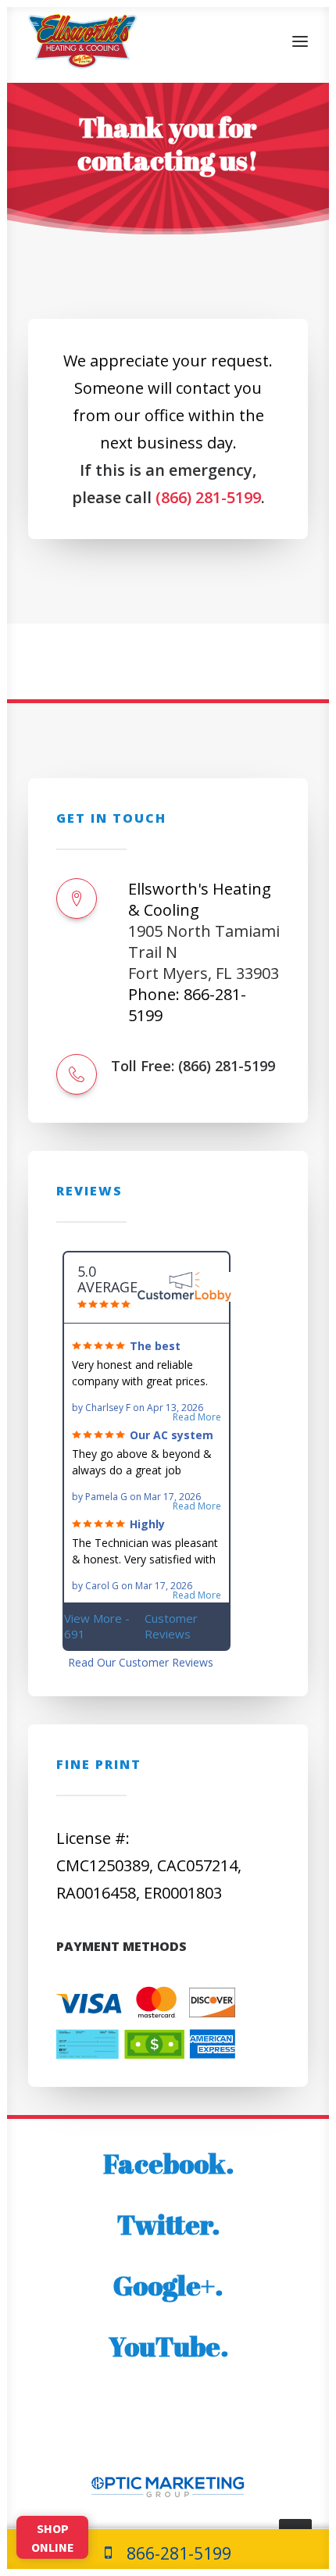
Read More (197, 1417)
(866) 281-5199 (208, 497)
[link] (168, 2553)
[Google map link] (77, 899)
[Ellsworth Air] (82, 41)
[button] (300, 41)
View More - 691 (131, 1626)
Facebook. (168, 2163)
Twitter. (168, 2224)
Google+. (168, 2285)
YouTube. (168, 2346)
